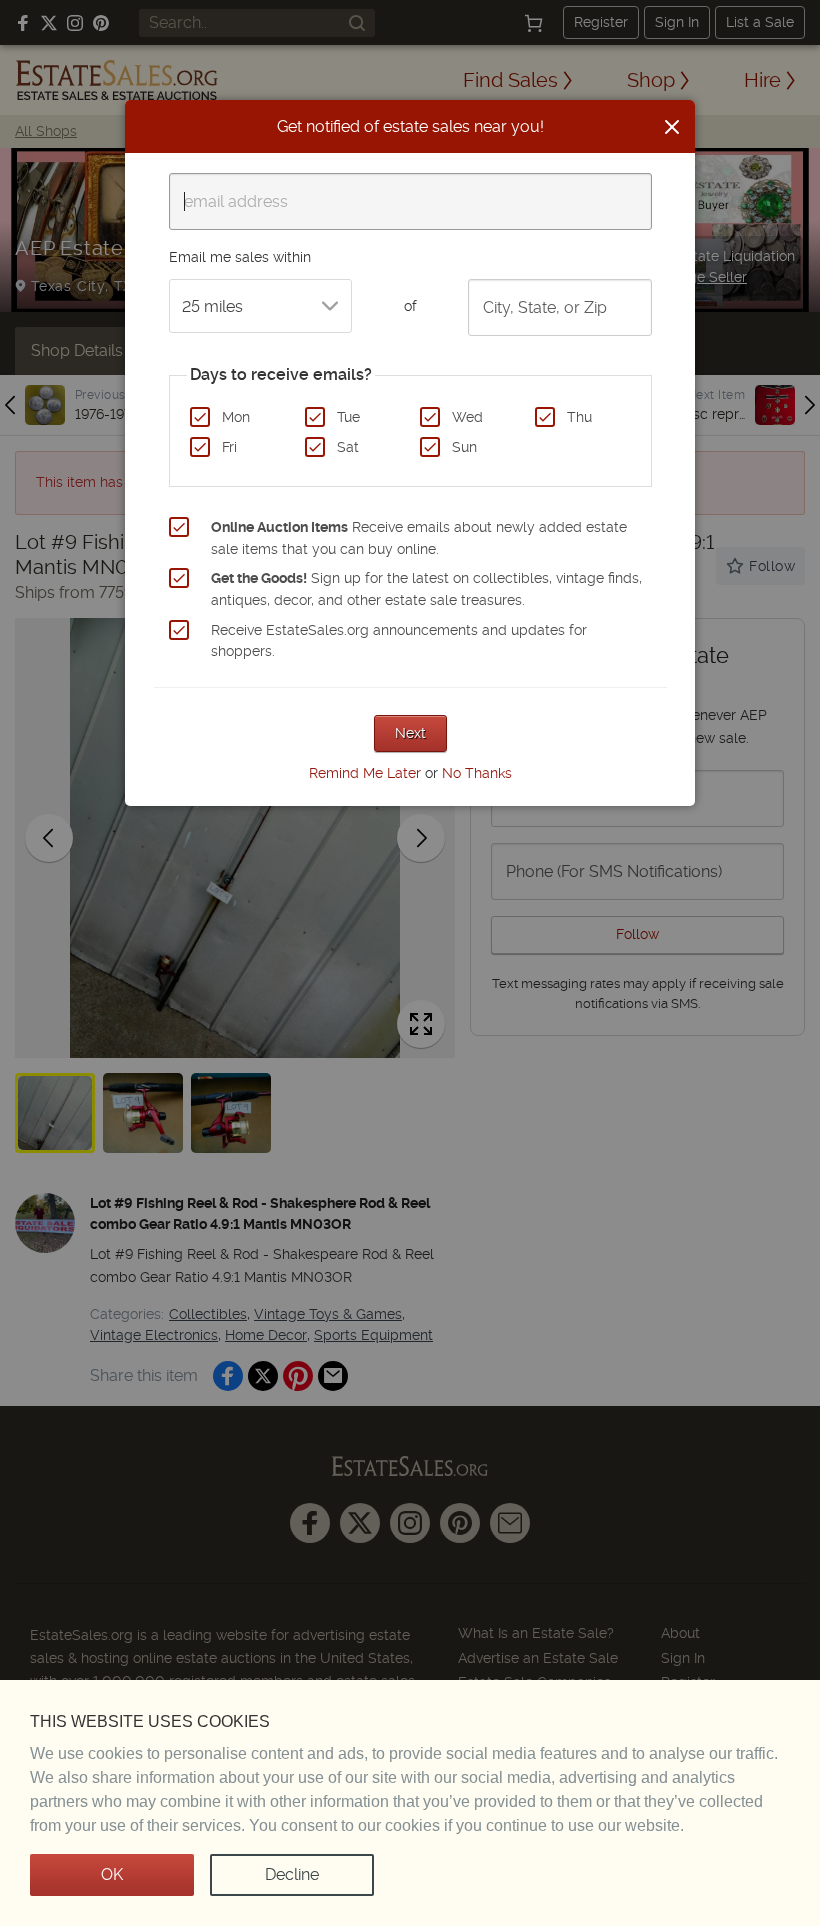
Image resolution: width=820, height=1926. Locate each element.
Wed (467, 417)
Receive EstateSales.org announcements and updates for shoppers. (399, 641)
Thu (579, 417)
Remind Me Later (365, 773)
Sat (348, 447)
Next (410, 733)
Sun (464, 447)
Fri (229, 447)
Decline (292, 1874)
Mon (236, 417)
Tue (348, 417)
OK (112, 1874)
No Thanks (477, 773)
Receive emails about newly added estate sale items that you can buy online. (419, 538)
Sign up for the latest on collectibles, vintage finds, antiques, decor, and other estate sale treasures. (426, 589)
